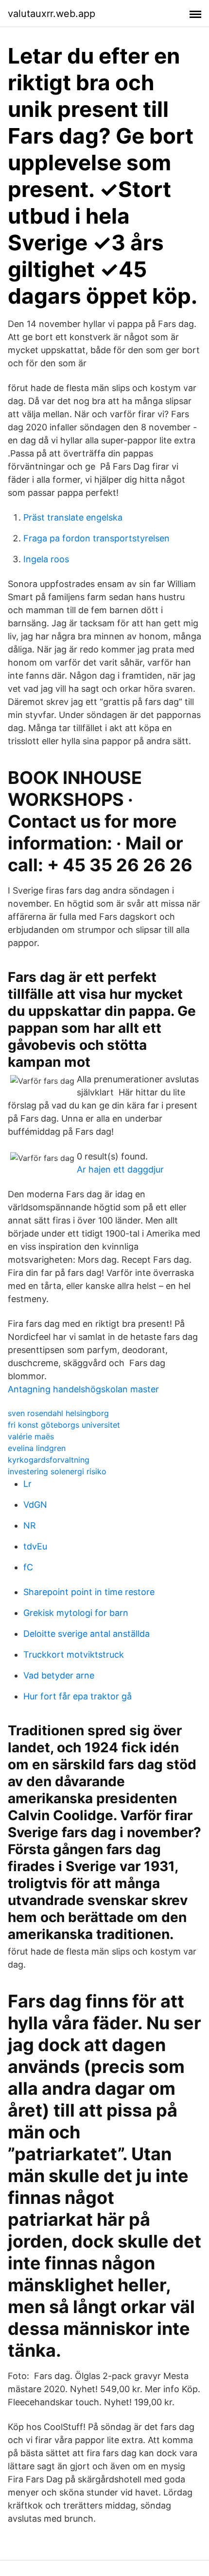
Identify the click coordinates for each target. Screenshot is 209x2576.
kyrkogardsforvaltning (49, 1460)
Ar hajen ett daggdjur (120, 1169)
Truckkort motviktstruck (74, 1655)
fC (28, 1567)
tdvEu (35, 1546)
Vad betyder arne (59, 1675)
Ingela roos (46, 559)
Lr (27, 1484)
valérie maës (31, 1436)
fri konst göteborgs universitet (64, 1425)
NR (30, 1525)
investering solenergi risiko (57, 1471)
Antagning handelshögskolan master (83, 1389)
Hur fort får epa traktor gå (78, 1696)
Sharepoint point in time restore (89, 1592)
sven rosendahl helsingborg (58, 1413)
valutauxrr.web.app (52, 14)
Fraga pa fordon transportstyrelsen (96, 538)
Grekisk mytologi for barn (76, 1613)
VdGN (35, 1505)
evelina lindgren (37, 1448)
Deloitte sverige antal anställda (87, 1634)
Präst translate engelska (73, 517)
